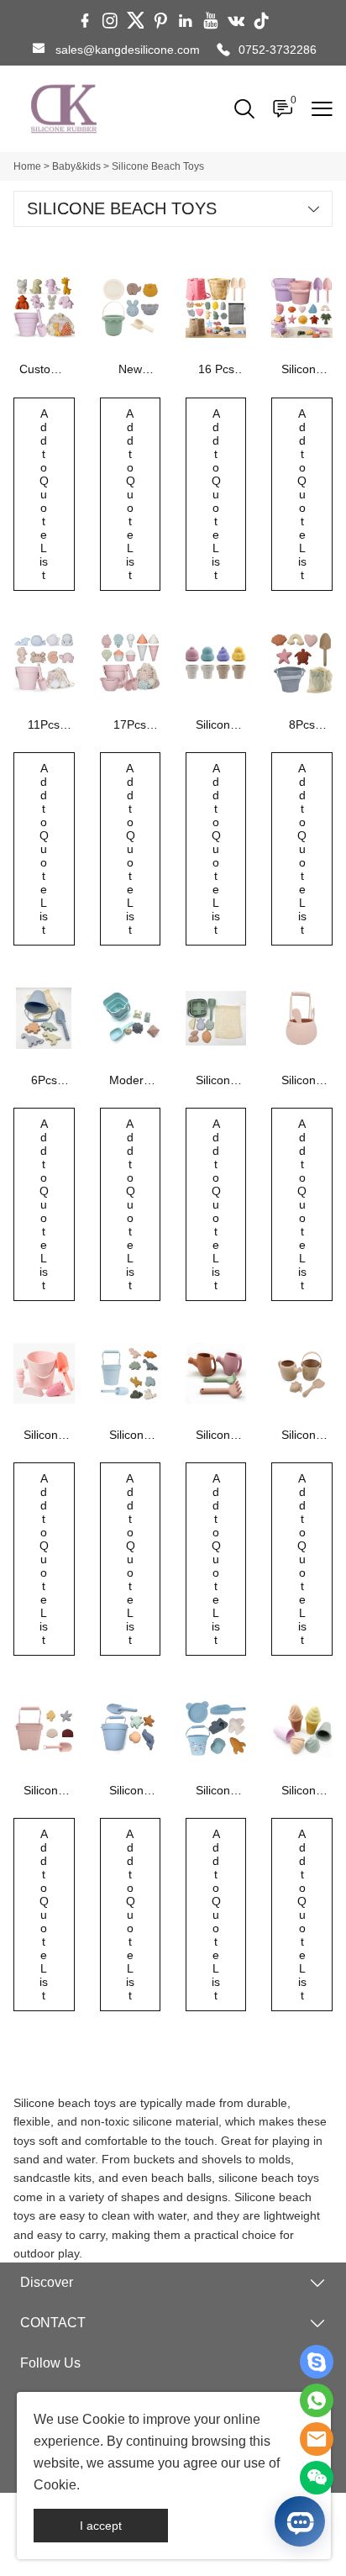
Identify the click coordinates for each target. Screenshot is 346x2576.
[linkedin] (186, 21)
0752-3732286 (278, 50)
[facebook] (85, 21)
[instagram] (110, 21)
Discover (47, 2282)
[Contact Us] (317, 2400)
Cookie (104, 2419)
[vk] (236, 21)
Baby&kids (76, 166)
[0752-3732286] (223, 50)
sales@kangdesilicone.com (128, 50)
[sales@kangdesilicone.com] (39, 50)
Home (27, 166)
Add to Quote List (44, 494)
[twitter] (135, 21)
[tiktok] (261, 21)
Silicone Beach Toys (158, 166)
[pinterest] (160, 21)
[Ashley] (317, 2362)
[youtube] (211, 21)
